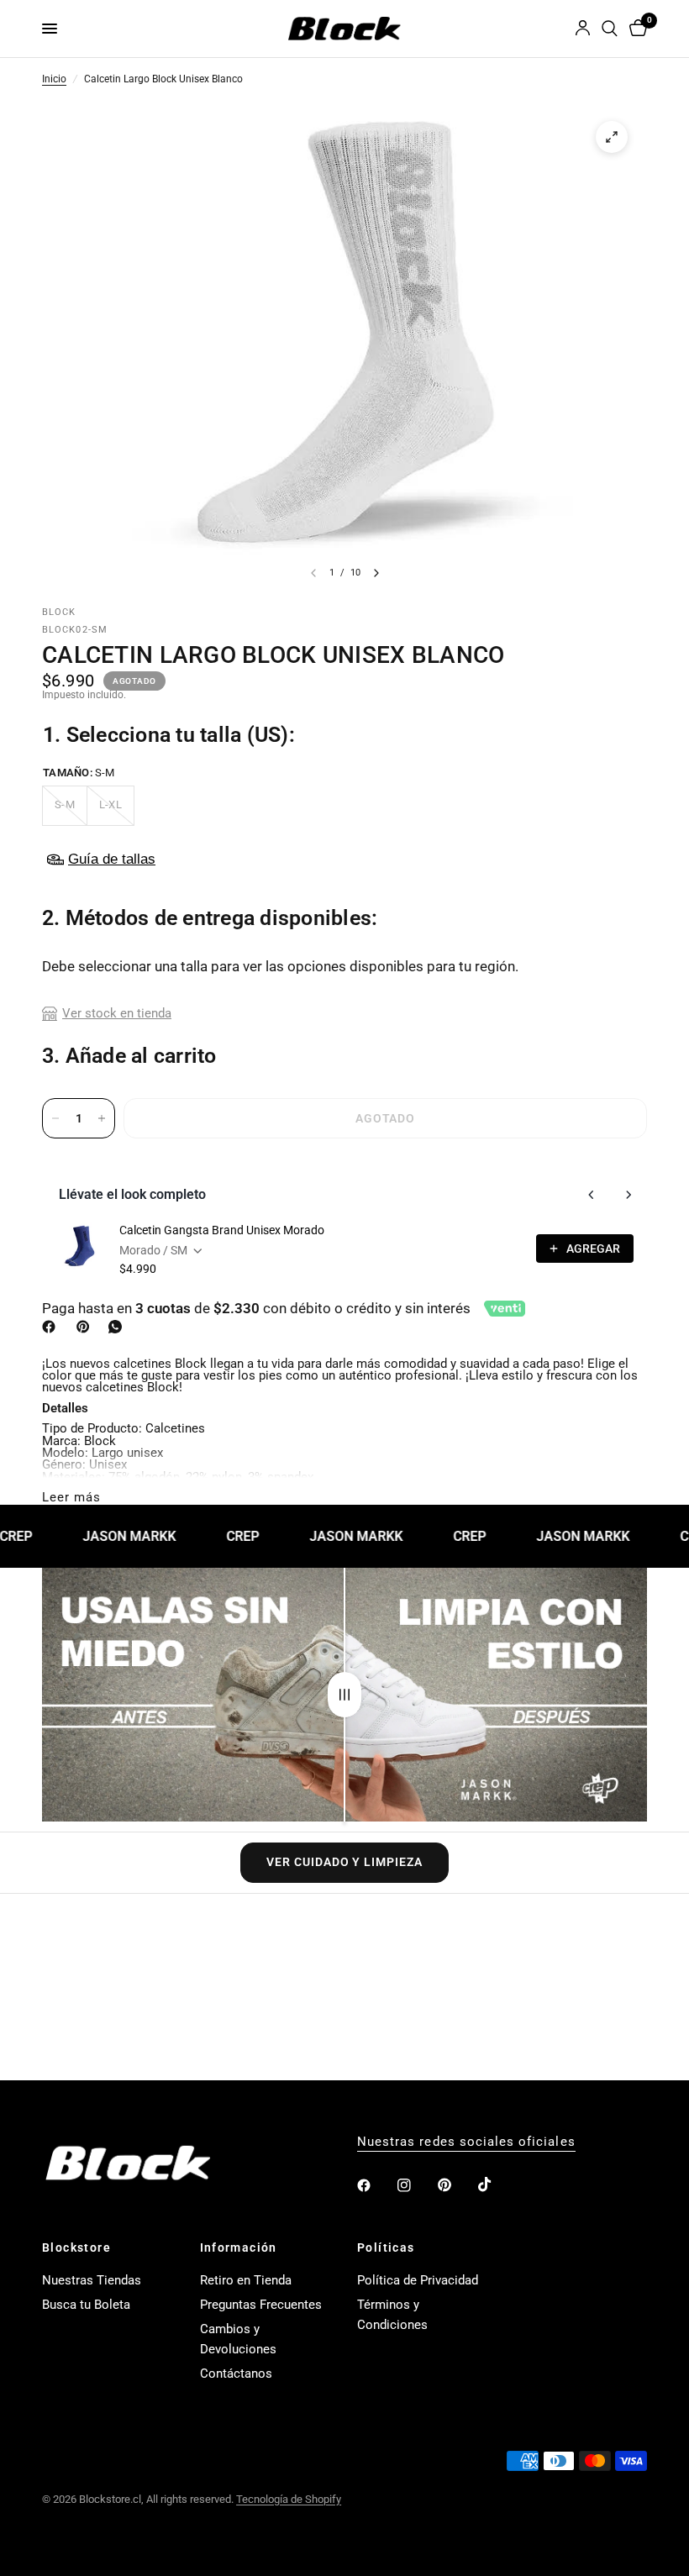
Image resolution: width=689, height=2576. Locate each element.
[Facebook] (52, 1327)
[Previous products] (592, 1195)
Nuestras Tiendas (92, 2280)
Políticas (386, 2247)
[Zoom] (612, 137)
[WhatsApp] (118, 1327)
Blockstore (76, 2247)
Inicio (54, 80)
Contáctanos (236, 2374)
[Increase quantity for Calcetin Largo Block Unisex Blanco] (102, 1118)
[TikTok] (497, 2184)
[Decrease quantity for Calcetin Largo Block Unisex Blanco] (55, 1118)
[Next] (376, 573)
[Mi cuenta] (583, 29)
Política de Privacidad (418, 2280)
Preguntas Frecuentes (261, 2305)
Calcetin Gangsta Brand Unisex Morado (222, 1230)
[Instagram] (416, 2185)
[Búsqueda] (610, 29)
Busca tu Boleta (86, 2305)
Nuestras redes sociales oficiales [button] (466, 2142)
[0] (635, 29)
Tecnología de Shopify (289, 2499)
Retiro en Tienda (246, 2280)
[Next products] (629, 1195)
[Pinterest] (87, 1327)
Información (239, 2247)
